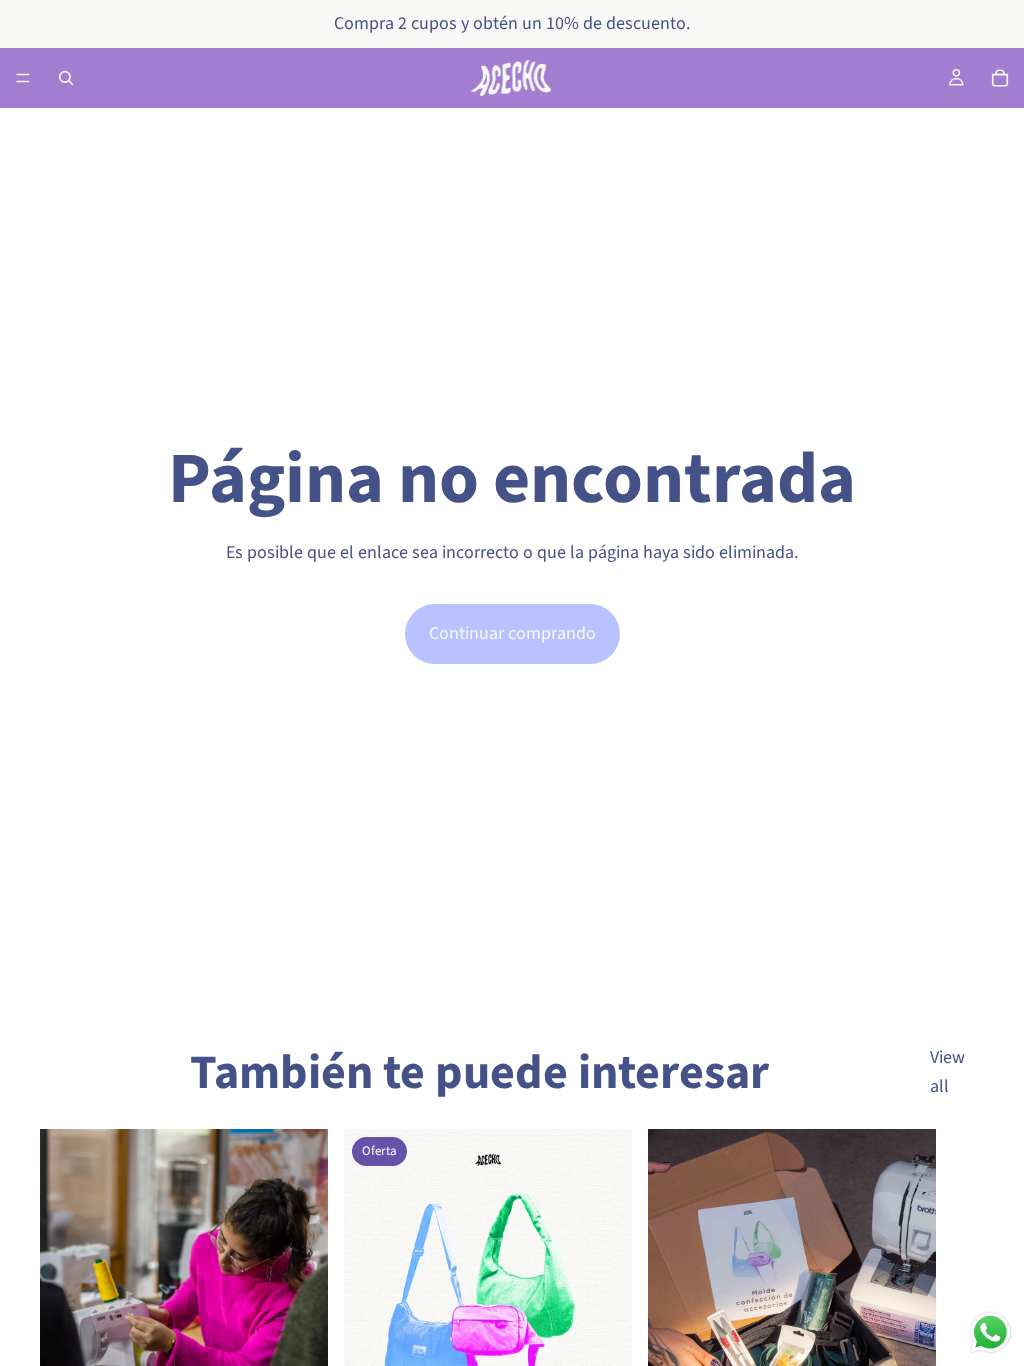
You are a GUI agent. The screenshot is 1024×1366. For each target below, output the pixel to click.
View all (947, 1072)
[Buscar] (66, 78)
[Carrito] (1000, 78)
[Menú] (23, 78)
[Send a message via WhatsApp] (990, 1332)
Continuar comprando (512, 633)
